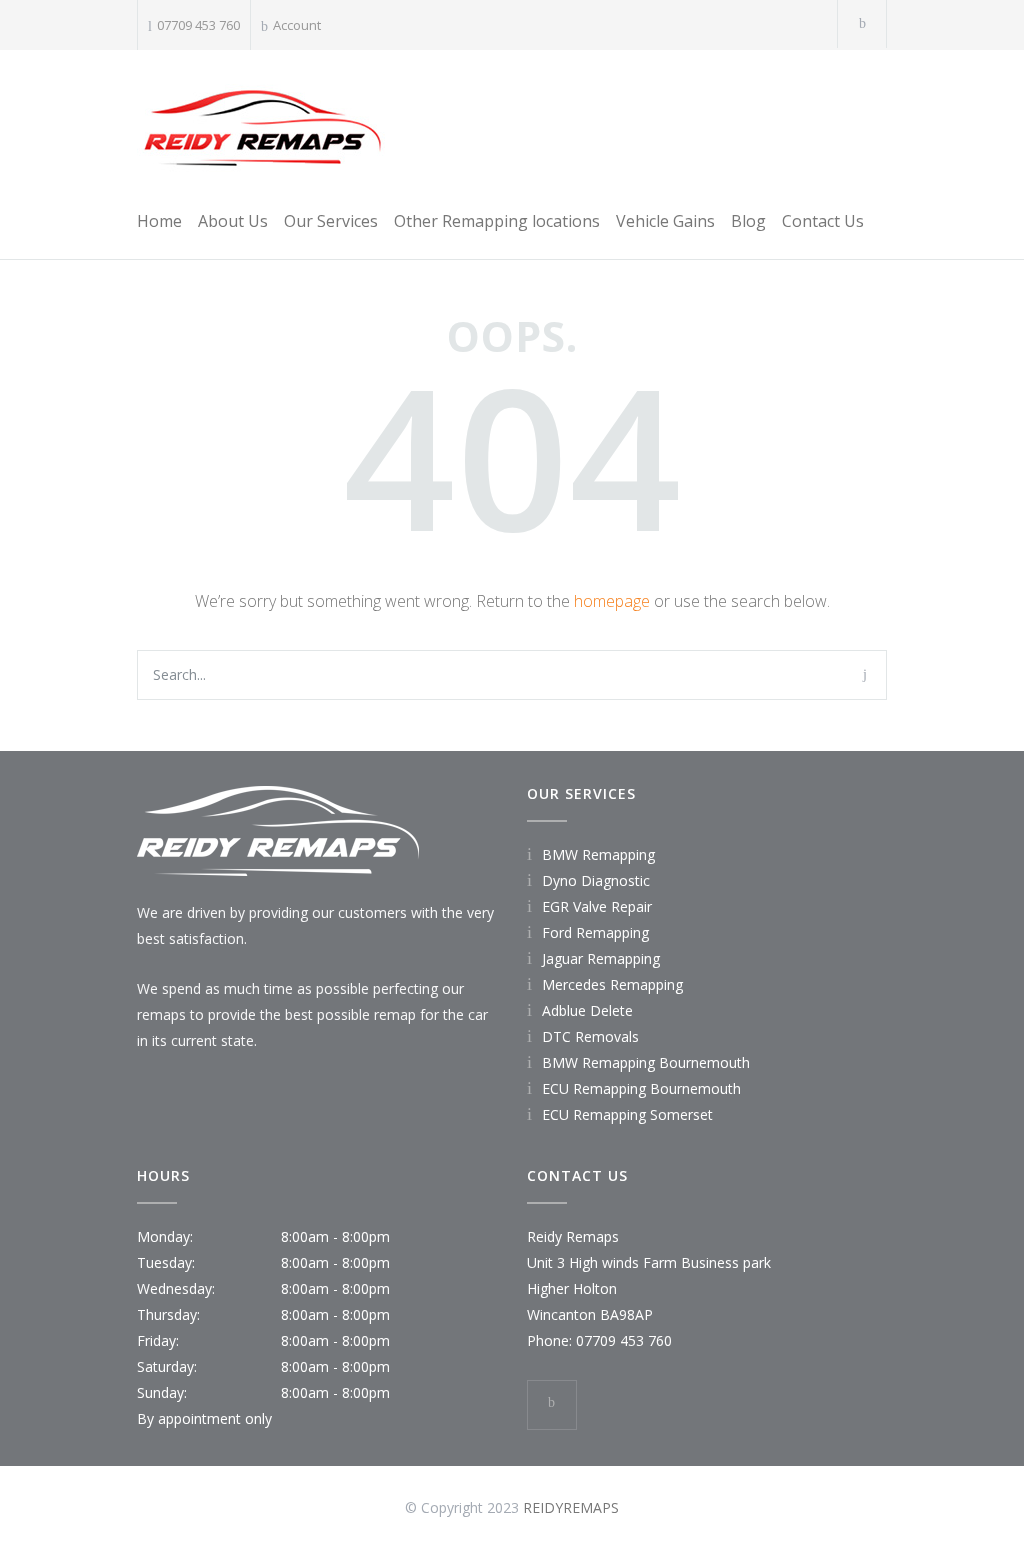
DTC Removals (590, 1036)
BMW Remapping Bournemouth (646, 1062)
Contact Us (823, 221)
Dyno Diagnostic (596, 880)
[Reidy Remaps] (262, 126)
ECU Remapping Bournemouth (641, 1088)
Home (159, 221)
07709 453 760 (198, 25)
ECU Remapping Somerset (627, 1114)
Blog (748, 221)
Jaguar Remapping (601, 958)
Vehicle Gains (665, 221)
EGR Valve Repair (597, 906)
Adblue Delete (587, 1010)
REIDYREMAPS (571, 1507)
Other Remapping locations (497, 221)
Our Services (331, 221)
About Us (233, 221)
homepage (612, 601)
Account (297, 25)
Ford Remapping (595, 932)
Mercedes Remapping (612, 984)
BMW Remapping (598, 854)
